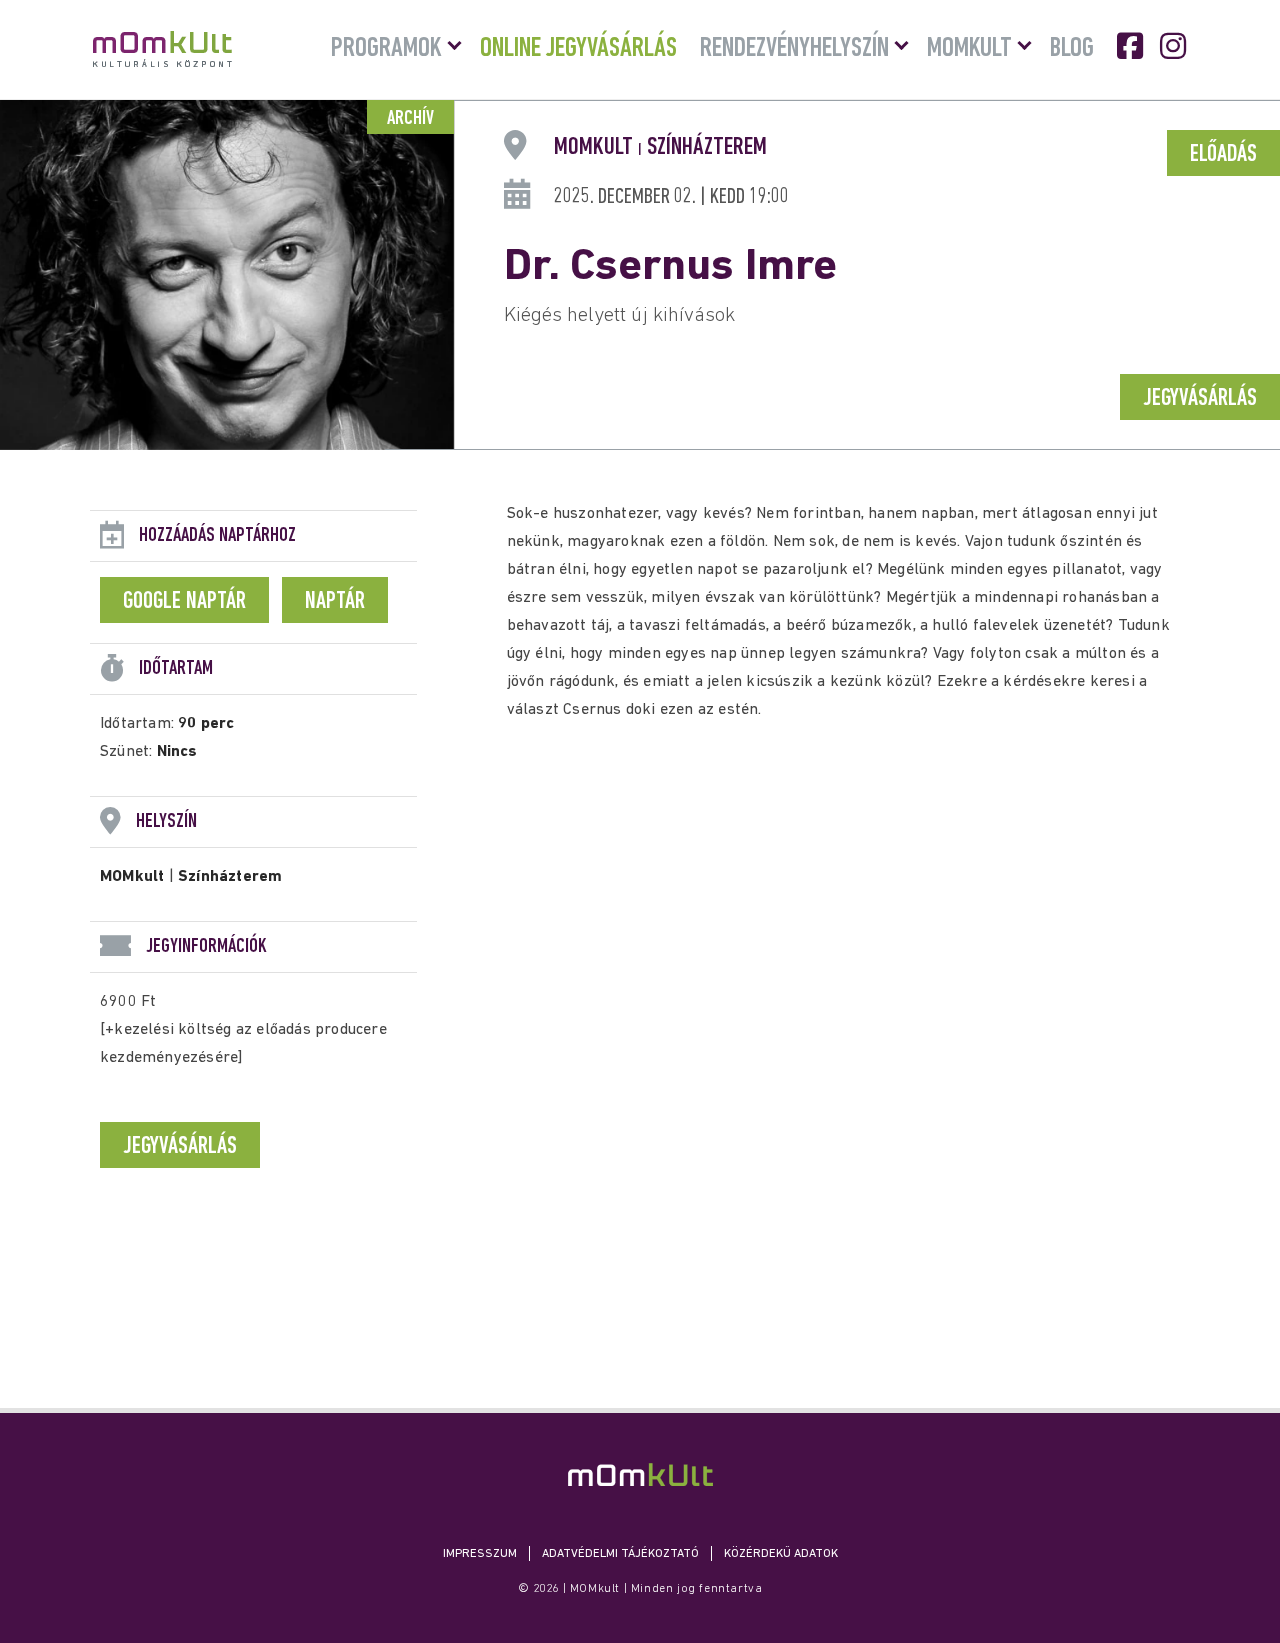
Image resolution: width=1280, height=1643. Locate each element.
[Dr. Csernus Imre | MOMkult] (640, 1474)
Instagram (1175, 46)
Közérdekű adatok (781, 1554)
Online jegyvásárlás (578, 49)
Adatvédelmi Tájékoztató (620, 1554)
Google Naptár (184, 602)
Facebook (1132, 46)
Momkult (969, 49)
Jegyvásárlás (1200, 399)
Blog (1072, 49)
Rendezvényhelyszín (794, 49)
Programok (386, 49)
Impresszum (480, 1554)
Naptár (335, 602)
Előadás (1223, 155)
